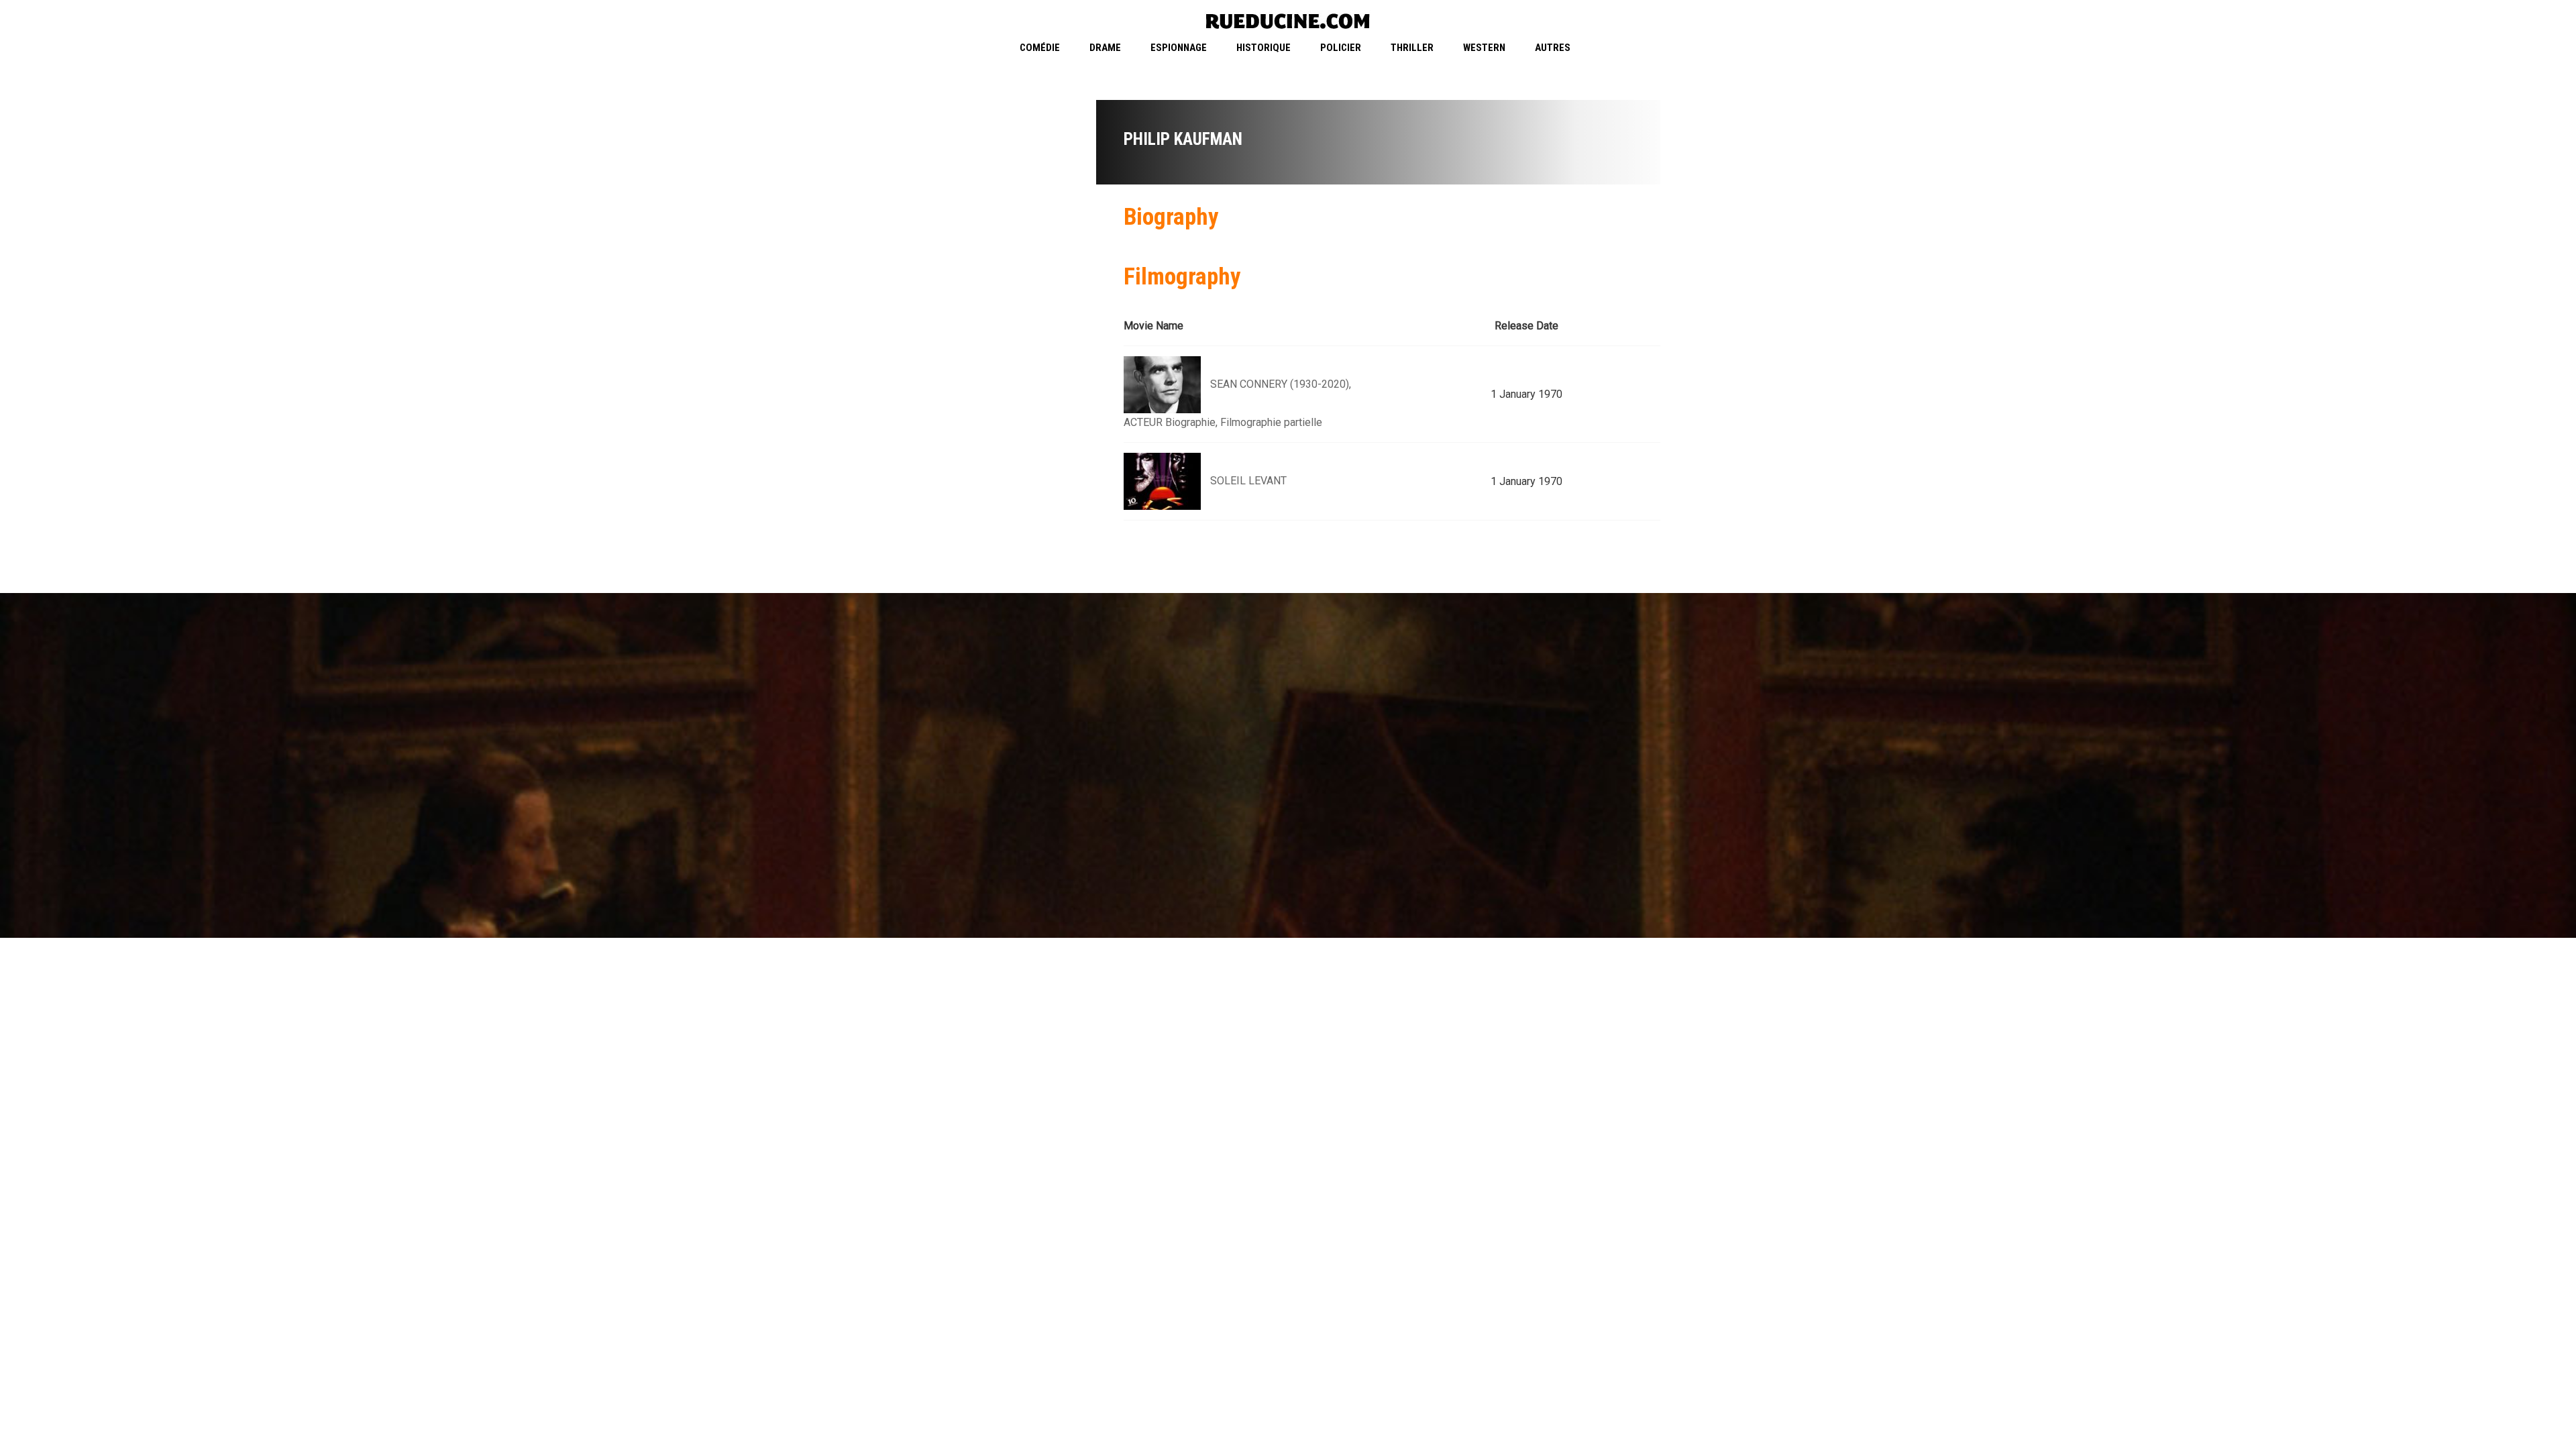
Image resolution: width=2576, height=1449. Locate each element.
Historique (1264, 48)
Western (1484, 48)
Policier (1341, 48)
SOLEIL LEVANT (1248, 481)
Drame (1105, 48)
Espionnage (1179, 48)
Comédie (1040, 48)
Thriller (1412, 48)
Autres (1553, 48)
